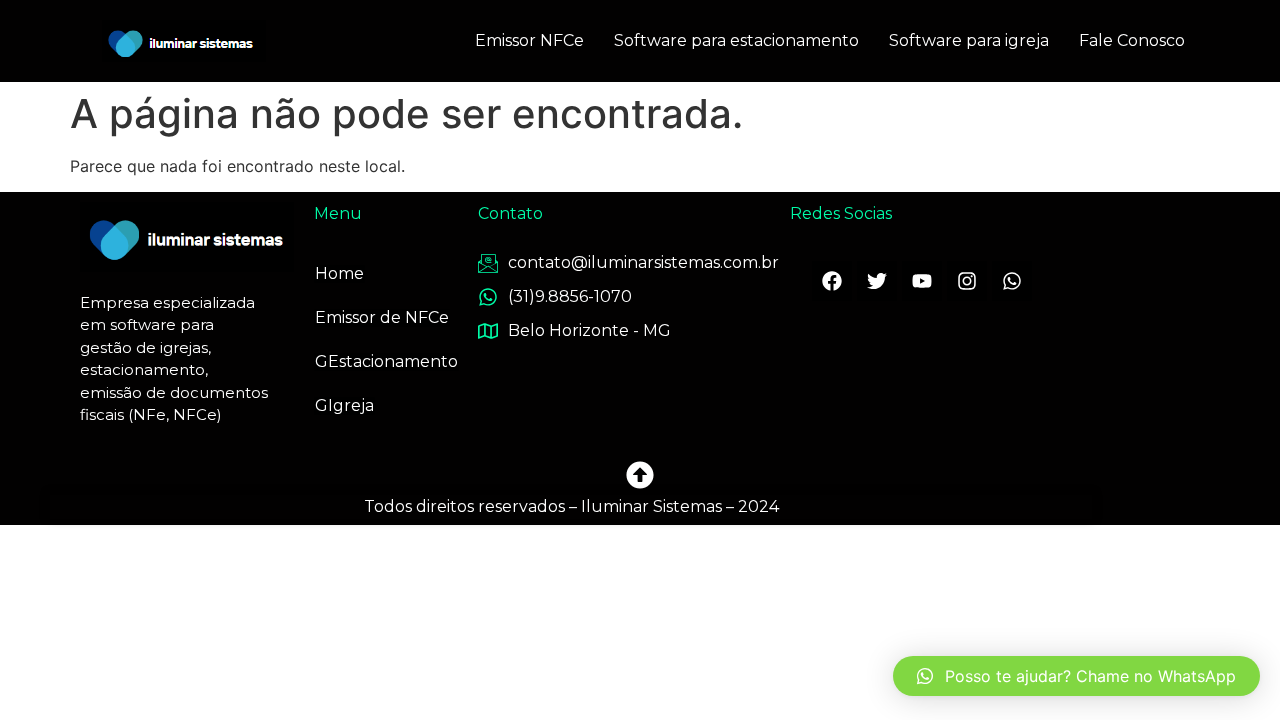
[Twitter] (877, 281)
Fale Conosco (1132, 40)
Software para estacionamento (736, 40)
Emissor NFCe (529, 40)
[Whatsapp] (1012, 281)
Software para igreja (969, 40)
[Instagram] (967, 281)
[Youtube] (922, 281)
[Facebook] (832, 281)
